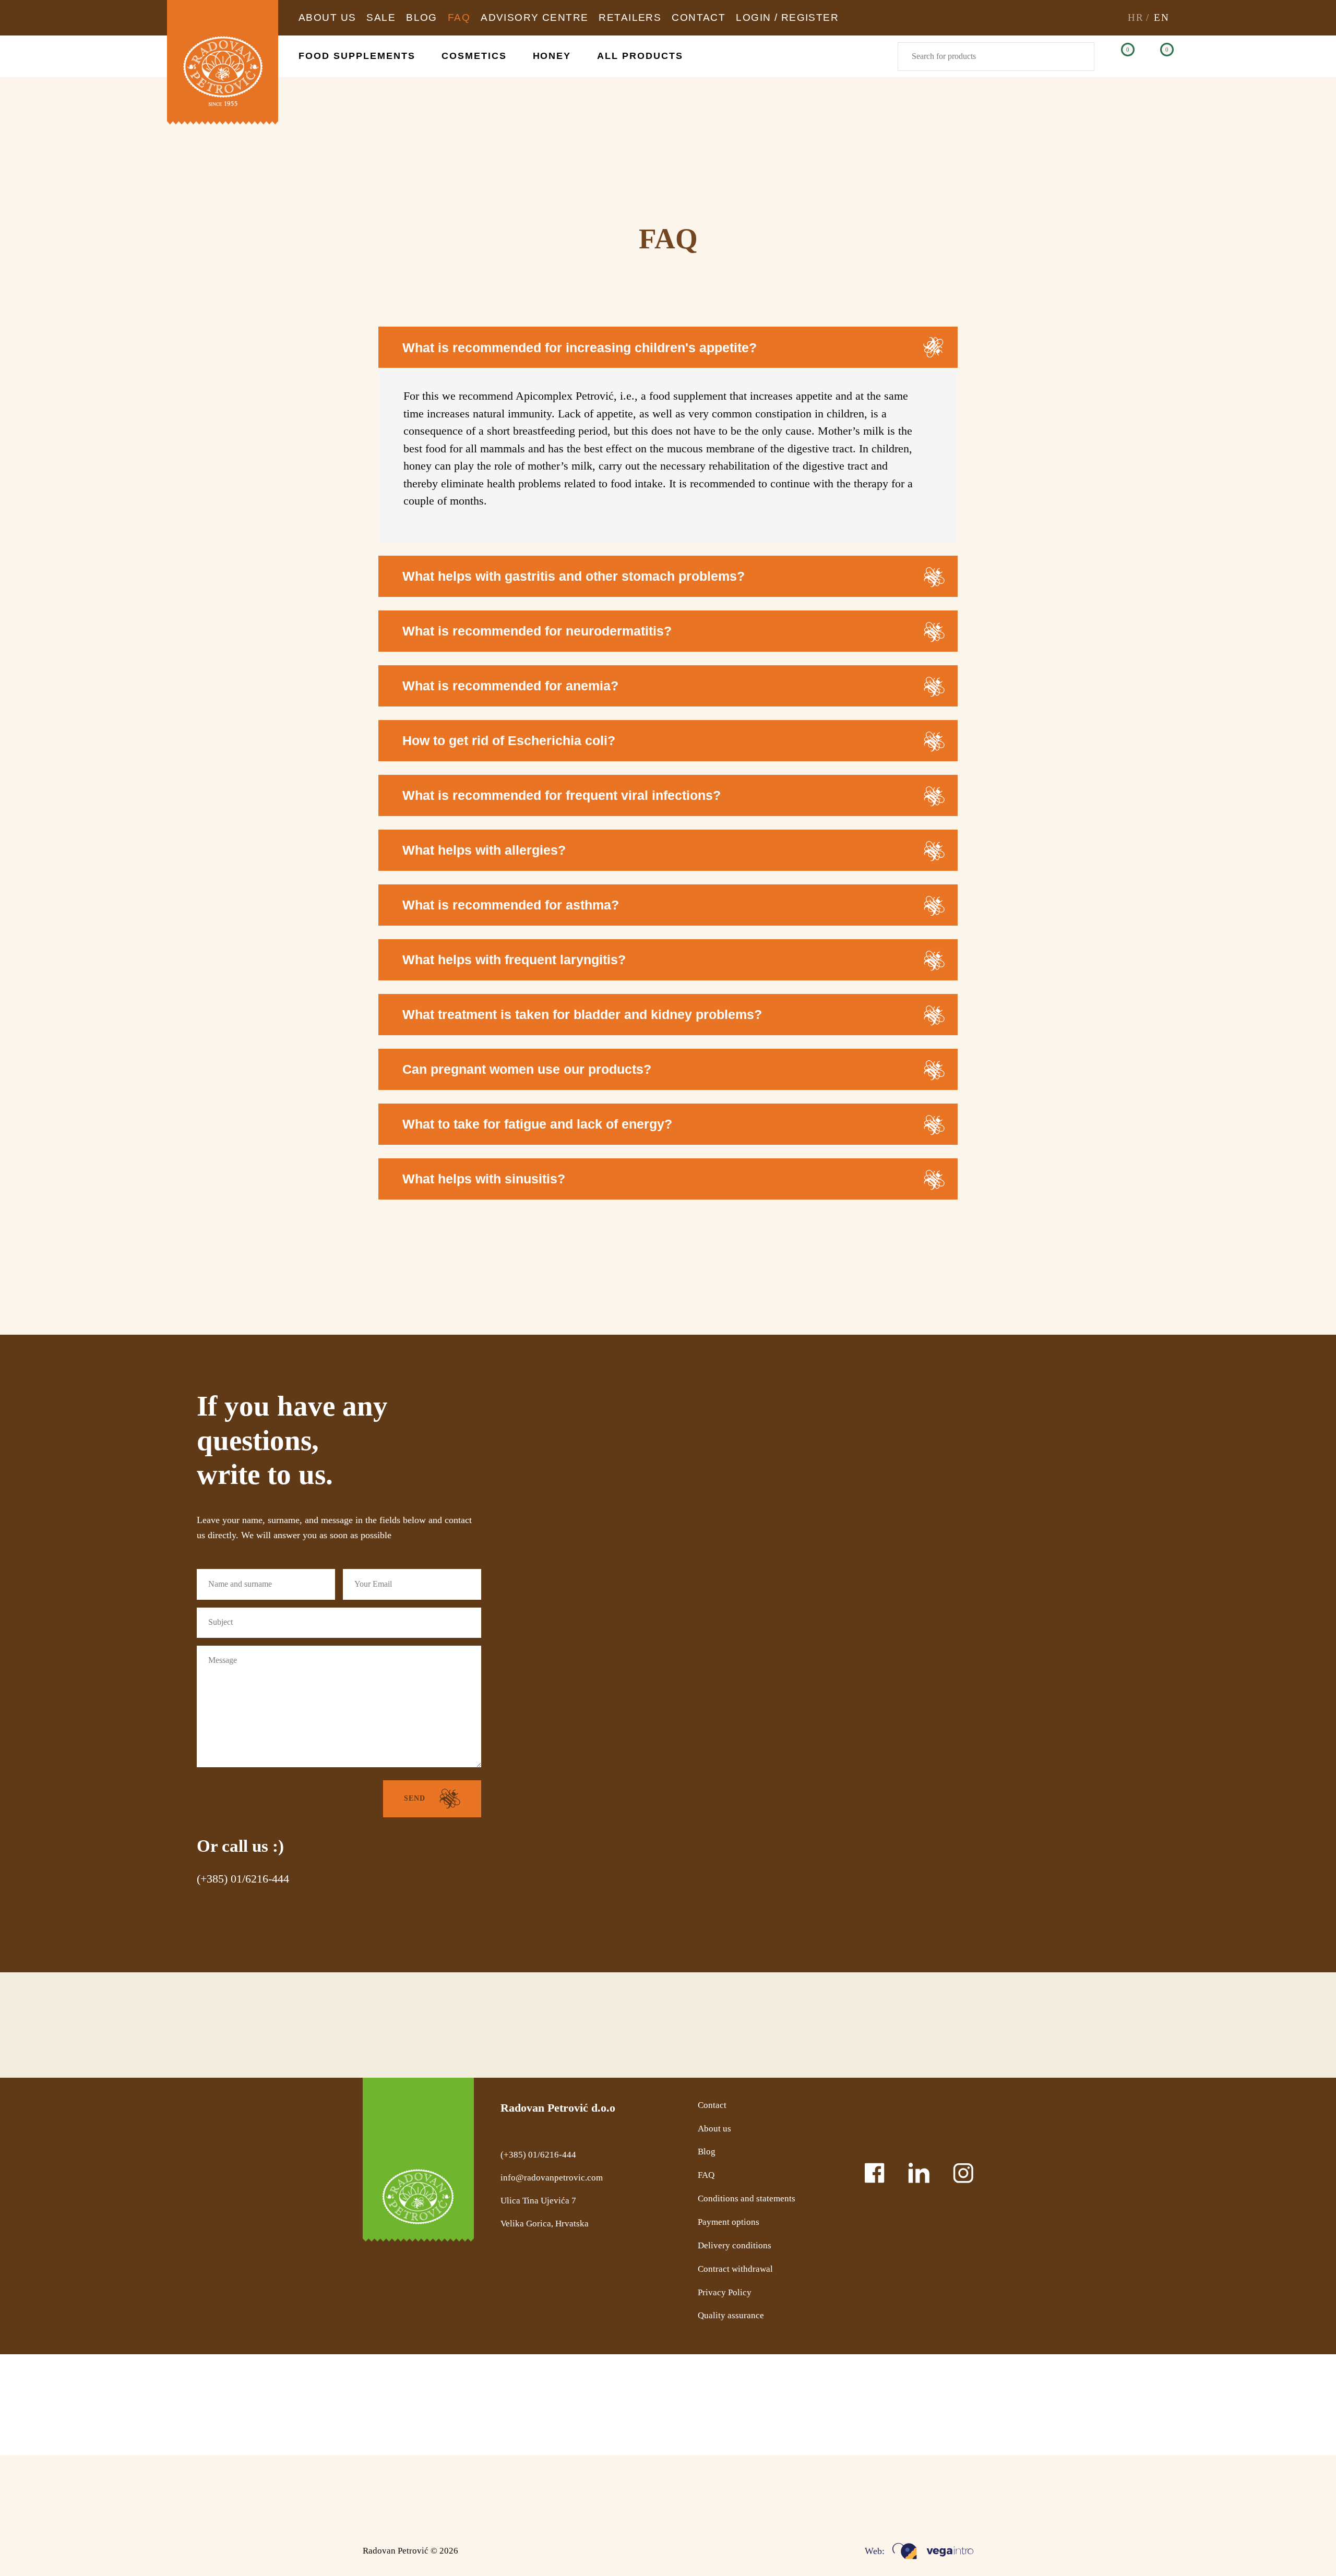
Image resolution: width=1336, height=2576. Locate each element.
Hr (1136, 17)
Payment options (729, 2222)
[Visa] (853, 2495)
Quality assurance (731, 2315)
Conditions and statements (747, 2198)
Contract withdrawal (735, 2269)
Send (415, 1798)
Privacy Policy (725, 2292)
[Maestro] (672, 2495)
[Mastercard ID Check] (911, 2495)
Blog (707, 2152)
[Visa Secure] (965, 2495)
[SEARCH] (1080, 57)
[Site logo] (223, 62)
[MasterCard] (733, 2495)
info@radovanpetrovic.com (552, 2178)
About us (714, 2129)
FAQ (706, 2175)
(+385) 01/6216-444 (243, 1879)
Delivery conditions (735, 2245)
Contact (712, 2105)
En (1161, 17)
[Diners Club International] (793, 2495)
